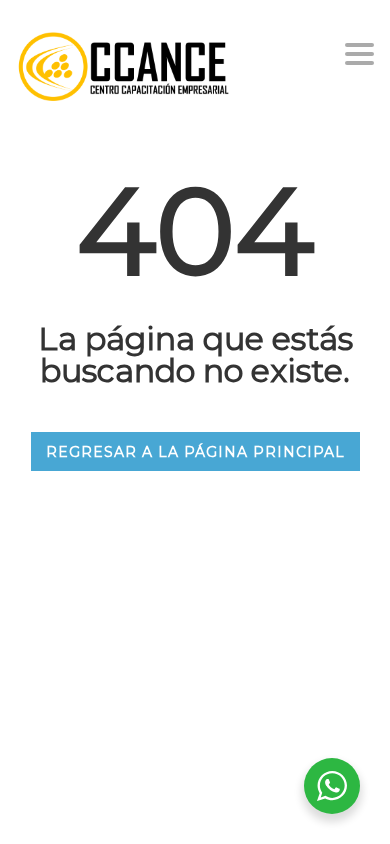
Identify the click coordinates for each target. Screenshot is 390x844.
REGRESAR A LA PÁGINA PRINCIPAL (195, 452)
